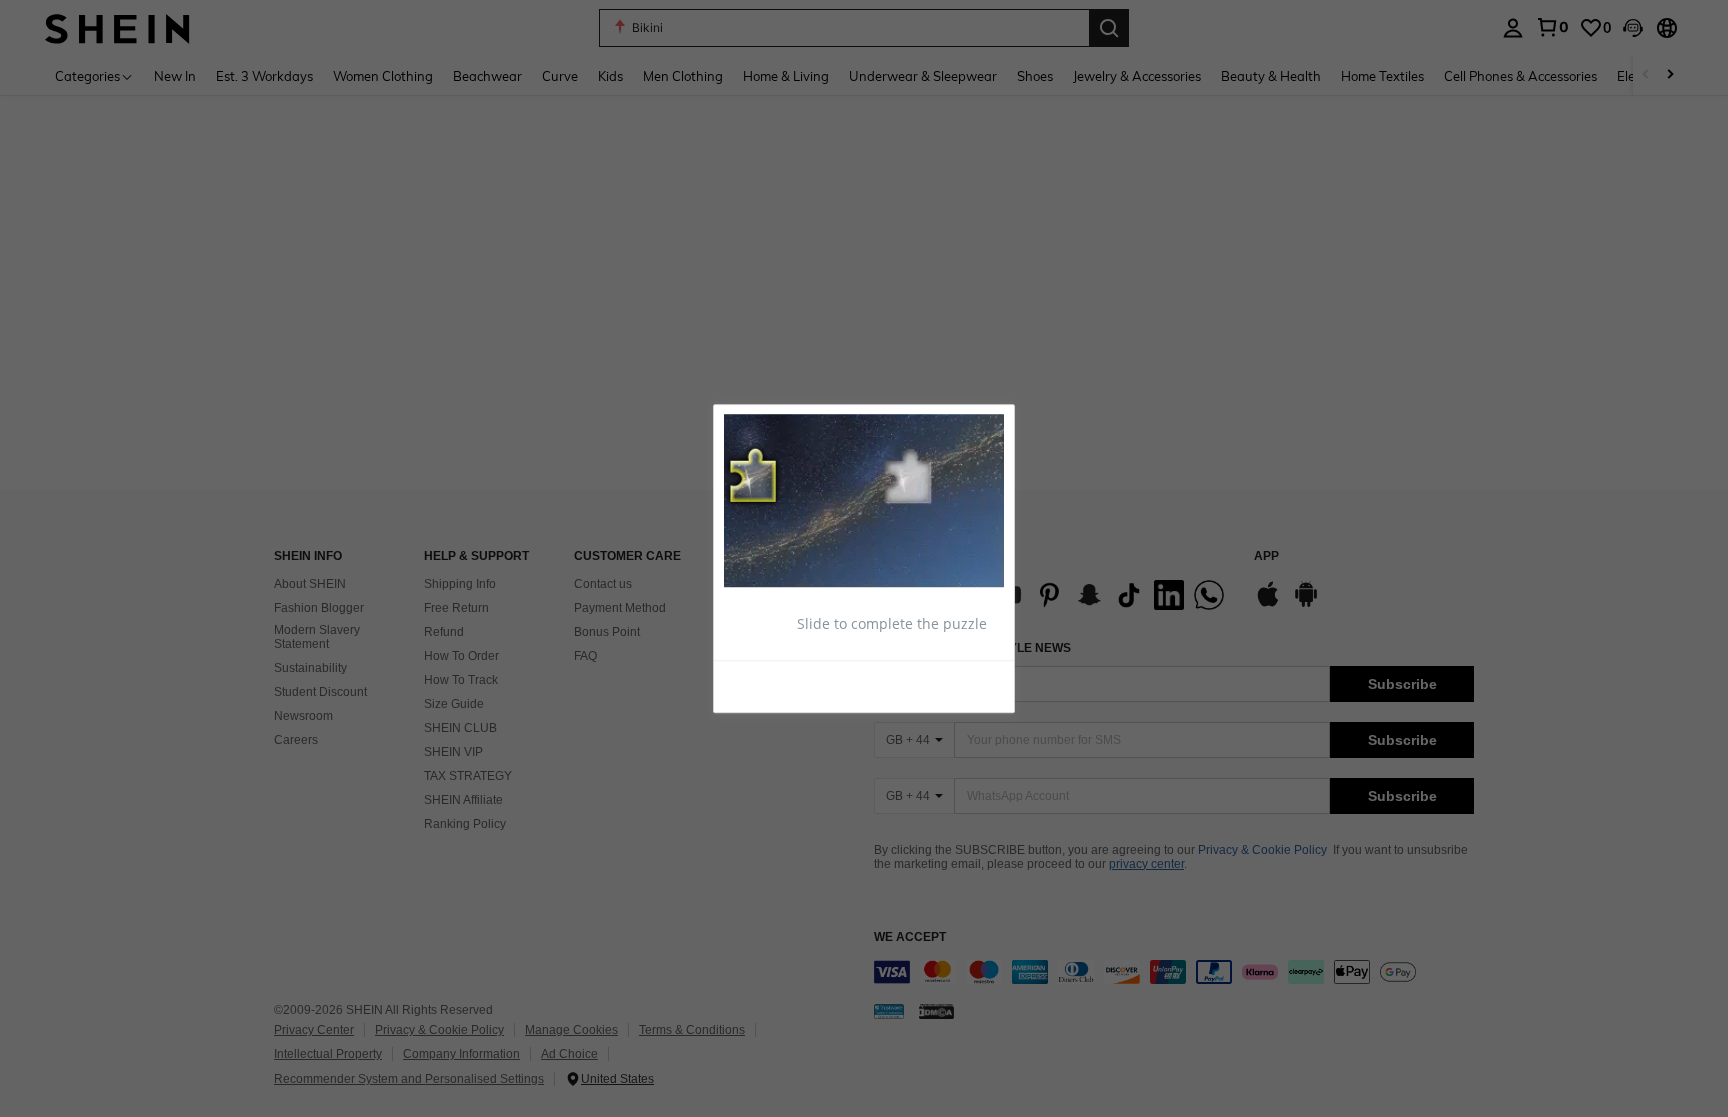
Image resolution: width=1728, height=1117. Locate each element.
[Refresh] (773, 686)
